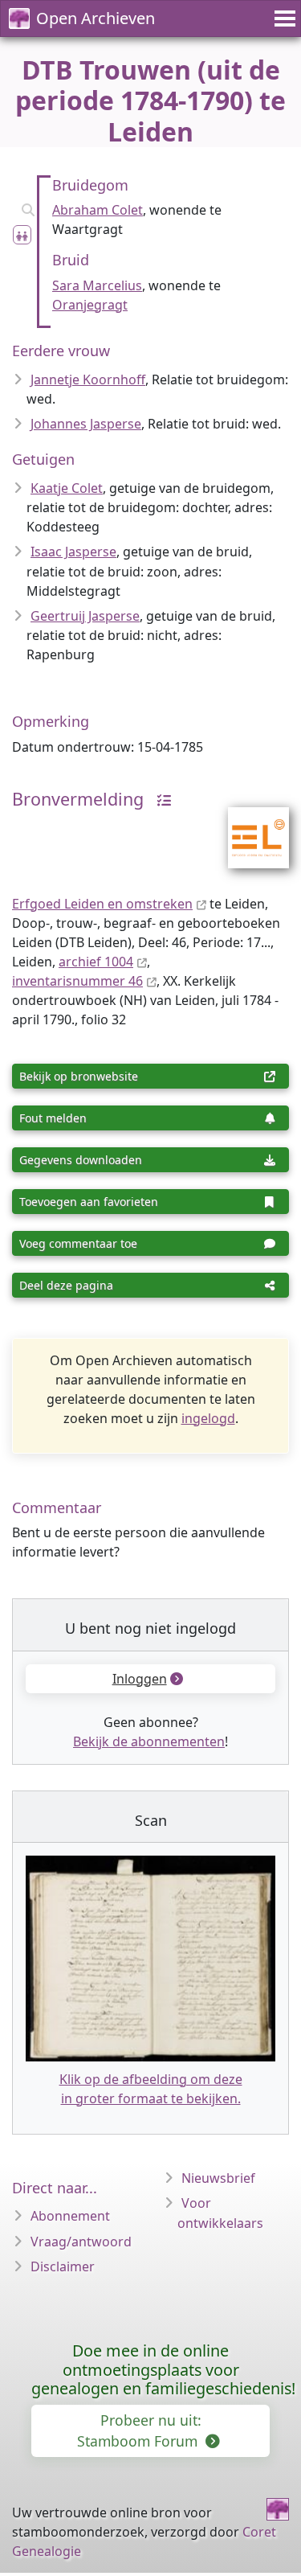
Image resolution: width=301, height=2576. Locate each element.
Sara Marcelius (97, 285)
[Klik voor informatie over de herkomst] (160, 799)
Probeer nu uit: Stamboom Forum (139, 2430)
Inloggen (140, 1679)
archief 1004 (96, 962)
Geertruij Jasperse (85, 616)
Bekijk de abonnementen (149, 1741)
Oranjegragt (90, 305)
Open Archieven (96, 18)
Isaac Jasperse (73, 552)
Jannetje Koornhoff (88, 379)
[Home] (278, 2509)
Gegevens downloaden (81, 1160)
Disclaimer (63, 2266)
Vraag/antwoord (81, 2242)
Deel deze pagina (66, 1285)
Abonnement (70, 2216)
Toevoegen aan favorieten (89, 1202)
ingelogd (208, 1418)
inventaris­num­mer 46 (77, 981)
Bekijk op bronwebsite (79, 1076)
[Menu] (283, 18)
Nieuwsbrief (218, 2178)
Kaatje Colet (67, 488)
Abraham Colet (98, 210)
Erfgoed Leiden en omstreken (102, 904)
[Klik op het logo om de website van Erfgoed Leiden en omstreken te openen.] (248, 827)
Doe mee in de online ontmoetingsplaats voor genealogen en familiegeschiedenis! (163, 2370)
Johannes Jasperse (86, 424)
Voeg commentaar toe (78, 1243)
